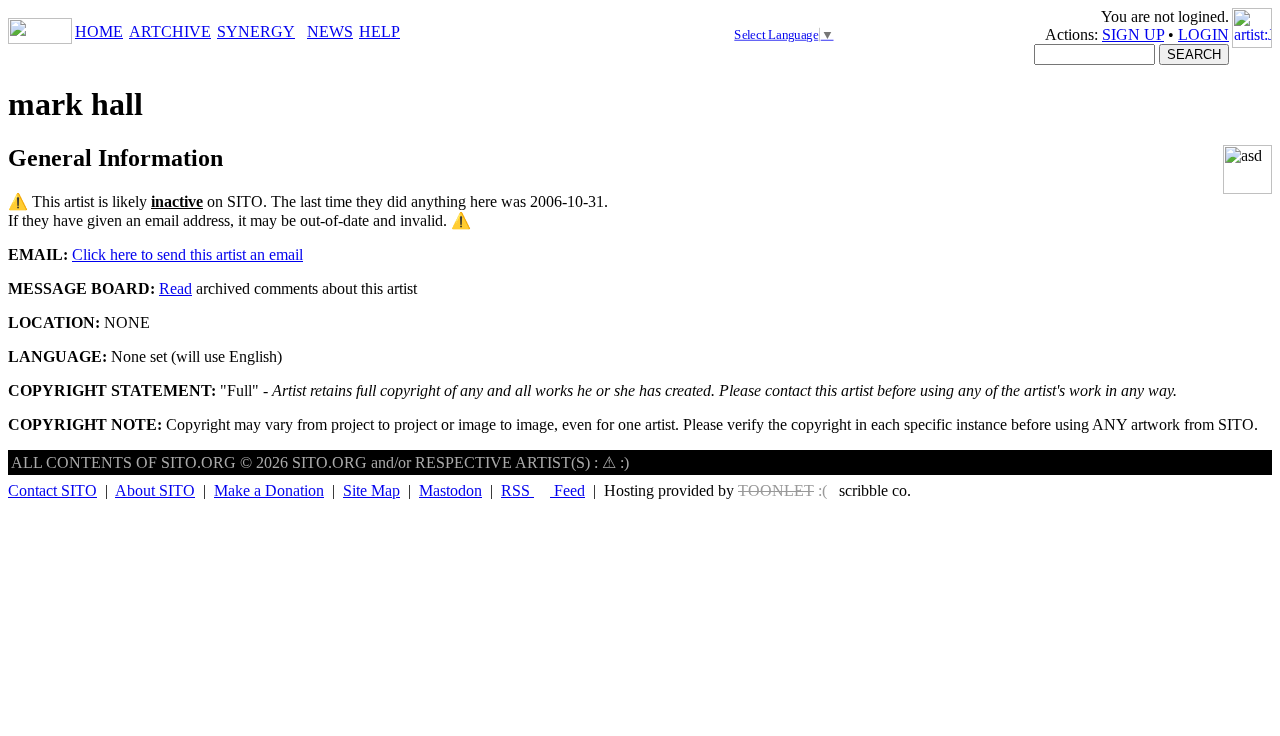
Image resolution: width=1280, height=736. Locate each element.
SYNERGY (256, 31)
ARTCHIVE (170, 31)
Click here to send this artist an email (187, 254)
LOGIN (1203, 34)
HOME (99, 31)
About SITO (155, 490)
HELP (379, 31)
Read (175, 288)
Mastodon (450, 490)
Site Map (371, 490)
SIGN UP (1133, 34)
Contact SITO (52, 490)
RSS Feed (543, 490)
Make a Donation (269, 490)
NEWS (330, 31)
